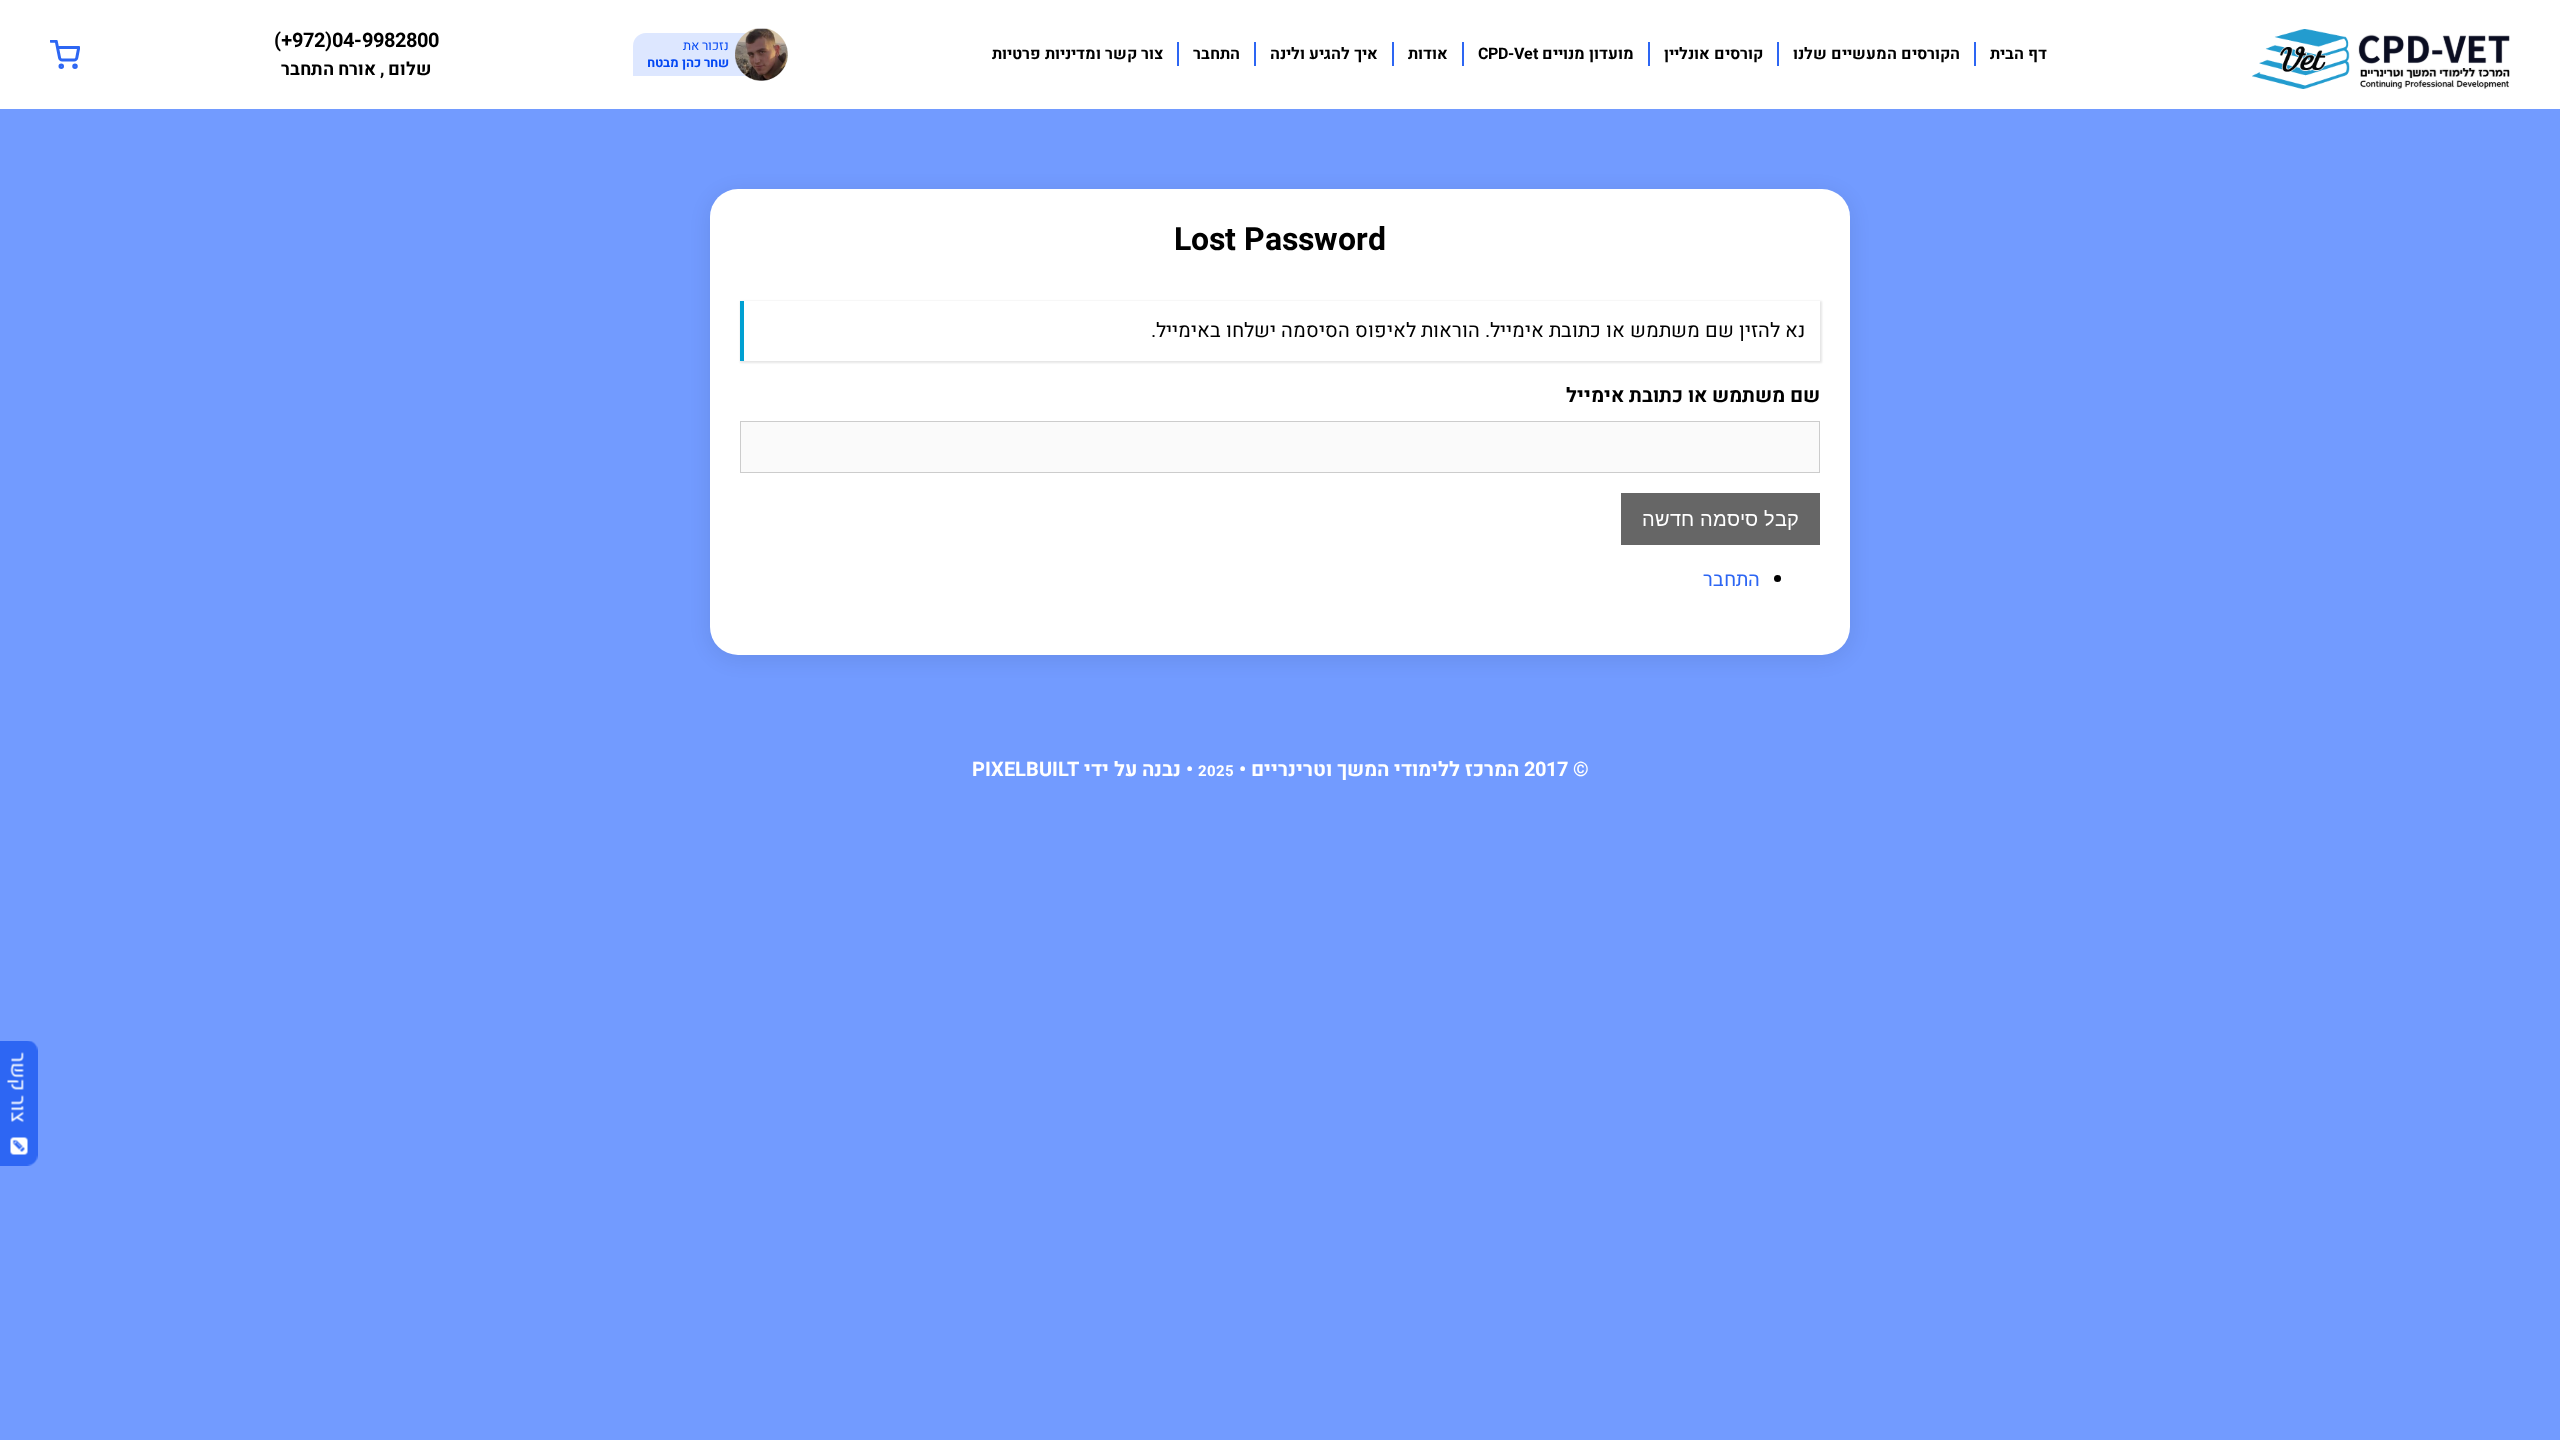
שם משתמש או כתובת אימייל (1693, 395)
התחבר (1216, 54)
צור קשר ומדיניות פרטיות (1077, 54)
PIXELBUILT (1025, 769)
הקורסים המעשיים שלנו (1876, 54)
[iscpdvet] (2381, 53)
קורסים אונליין (1713, 54)
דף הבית (2018, 54)
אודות (1428, 54)
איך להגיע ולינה (1324, 54)
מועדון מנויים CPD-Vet (1556, 54)
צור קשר (18, 1094)
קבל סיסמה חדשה (1720, 519)
